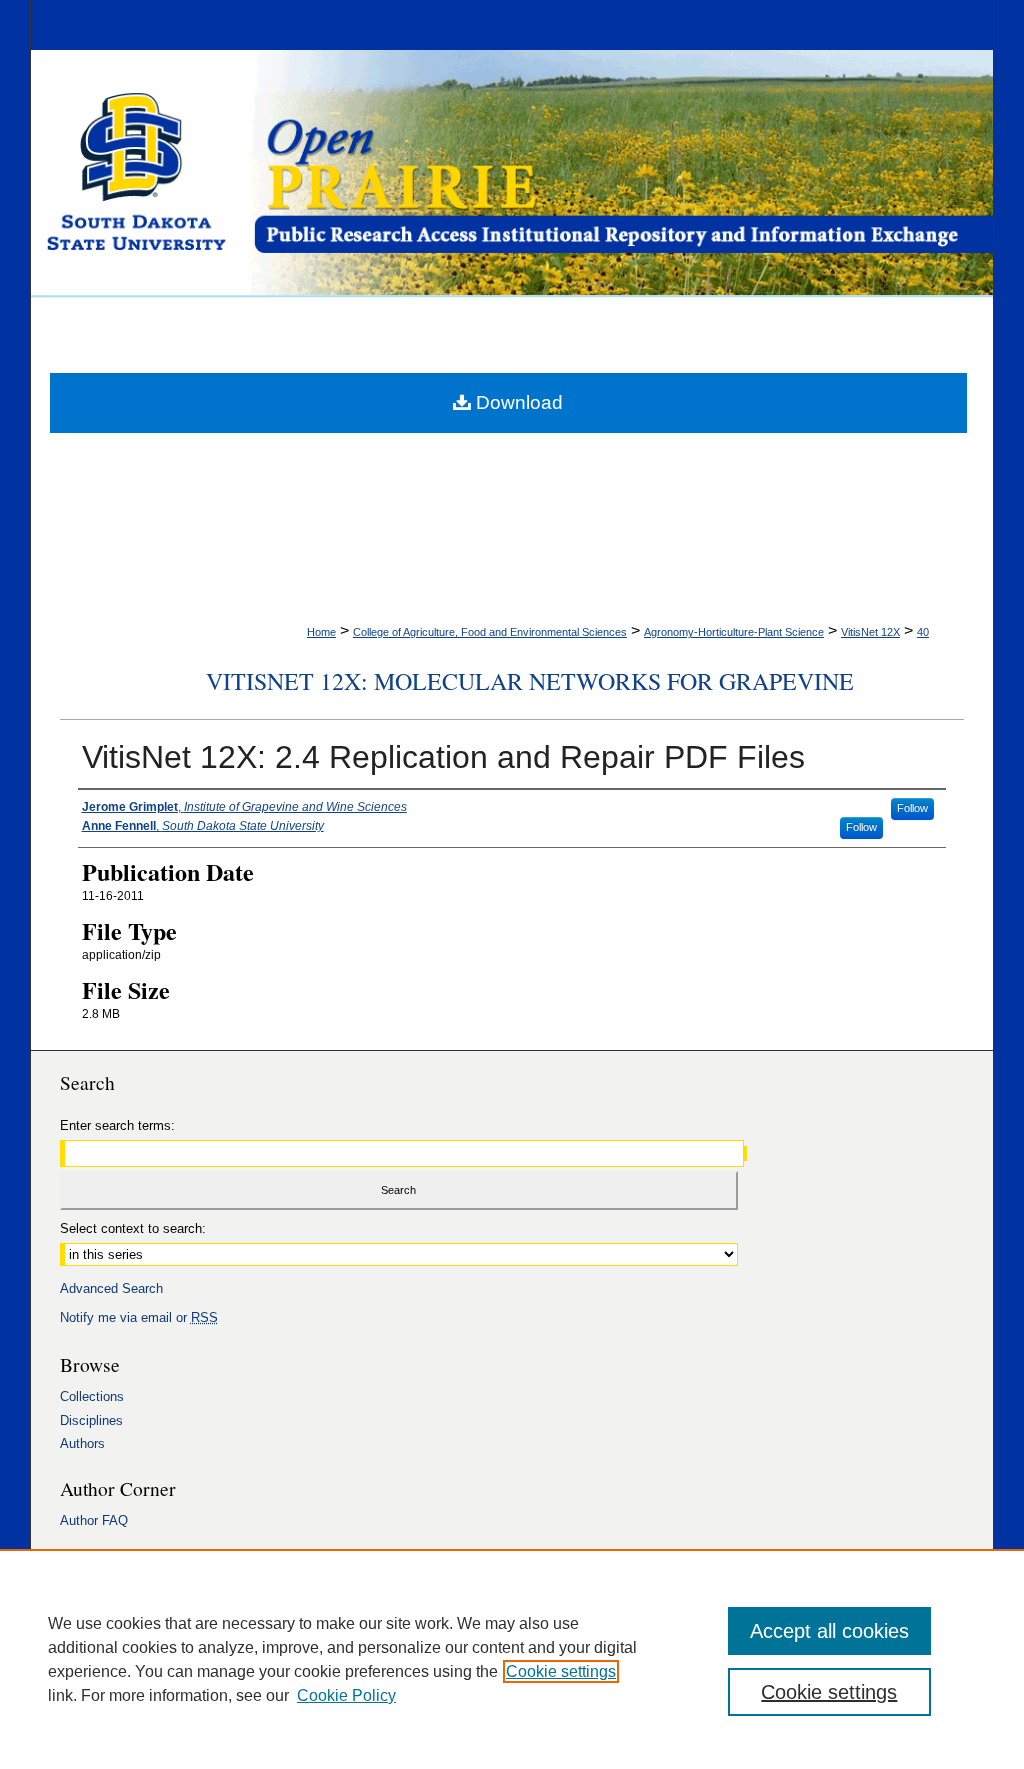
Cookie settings (561, 1671)
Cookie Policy (346, 1695)
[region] (512, 1659)
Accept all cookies (829, 1631)
